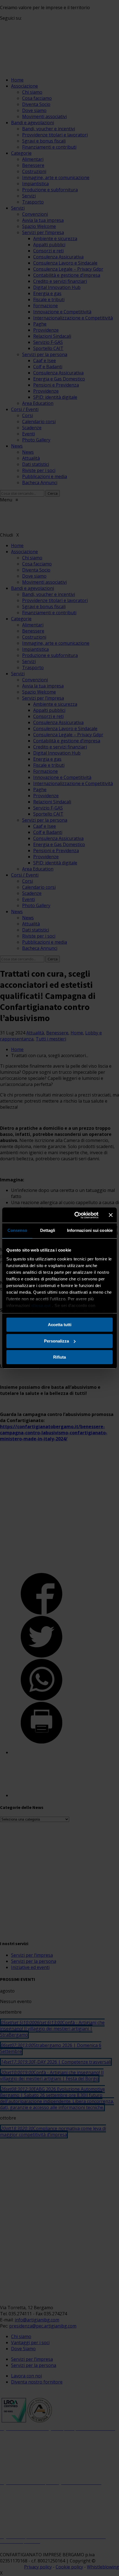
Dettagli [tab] (48, 1230)
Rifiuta (59, 1357)
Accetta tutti (60, 1325)
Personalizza (56, 1341)
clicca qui (41, 1305)
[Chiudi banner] (111, 1215)
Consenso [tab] (17, 1230)
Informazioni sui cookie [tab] (90, 1230)
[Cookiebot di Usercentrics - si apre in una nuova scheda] (75, 1215)
